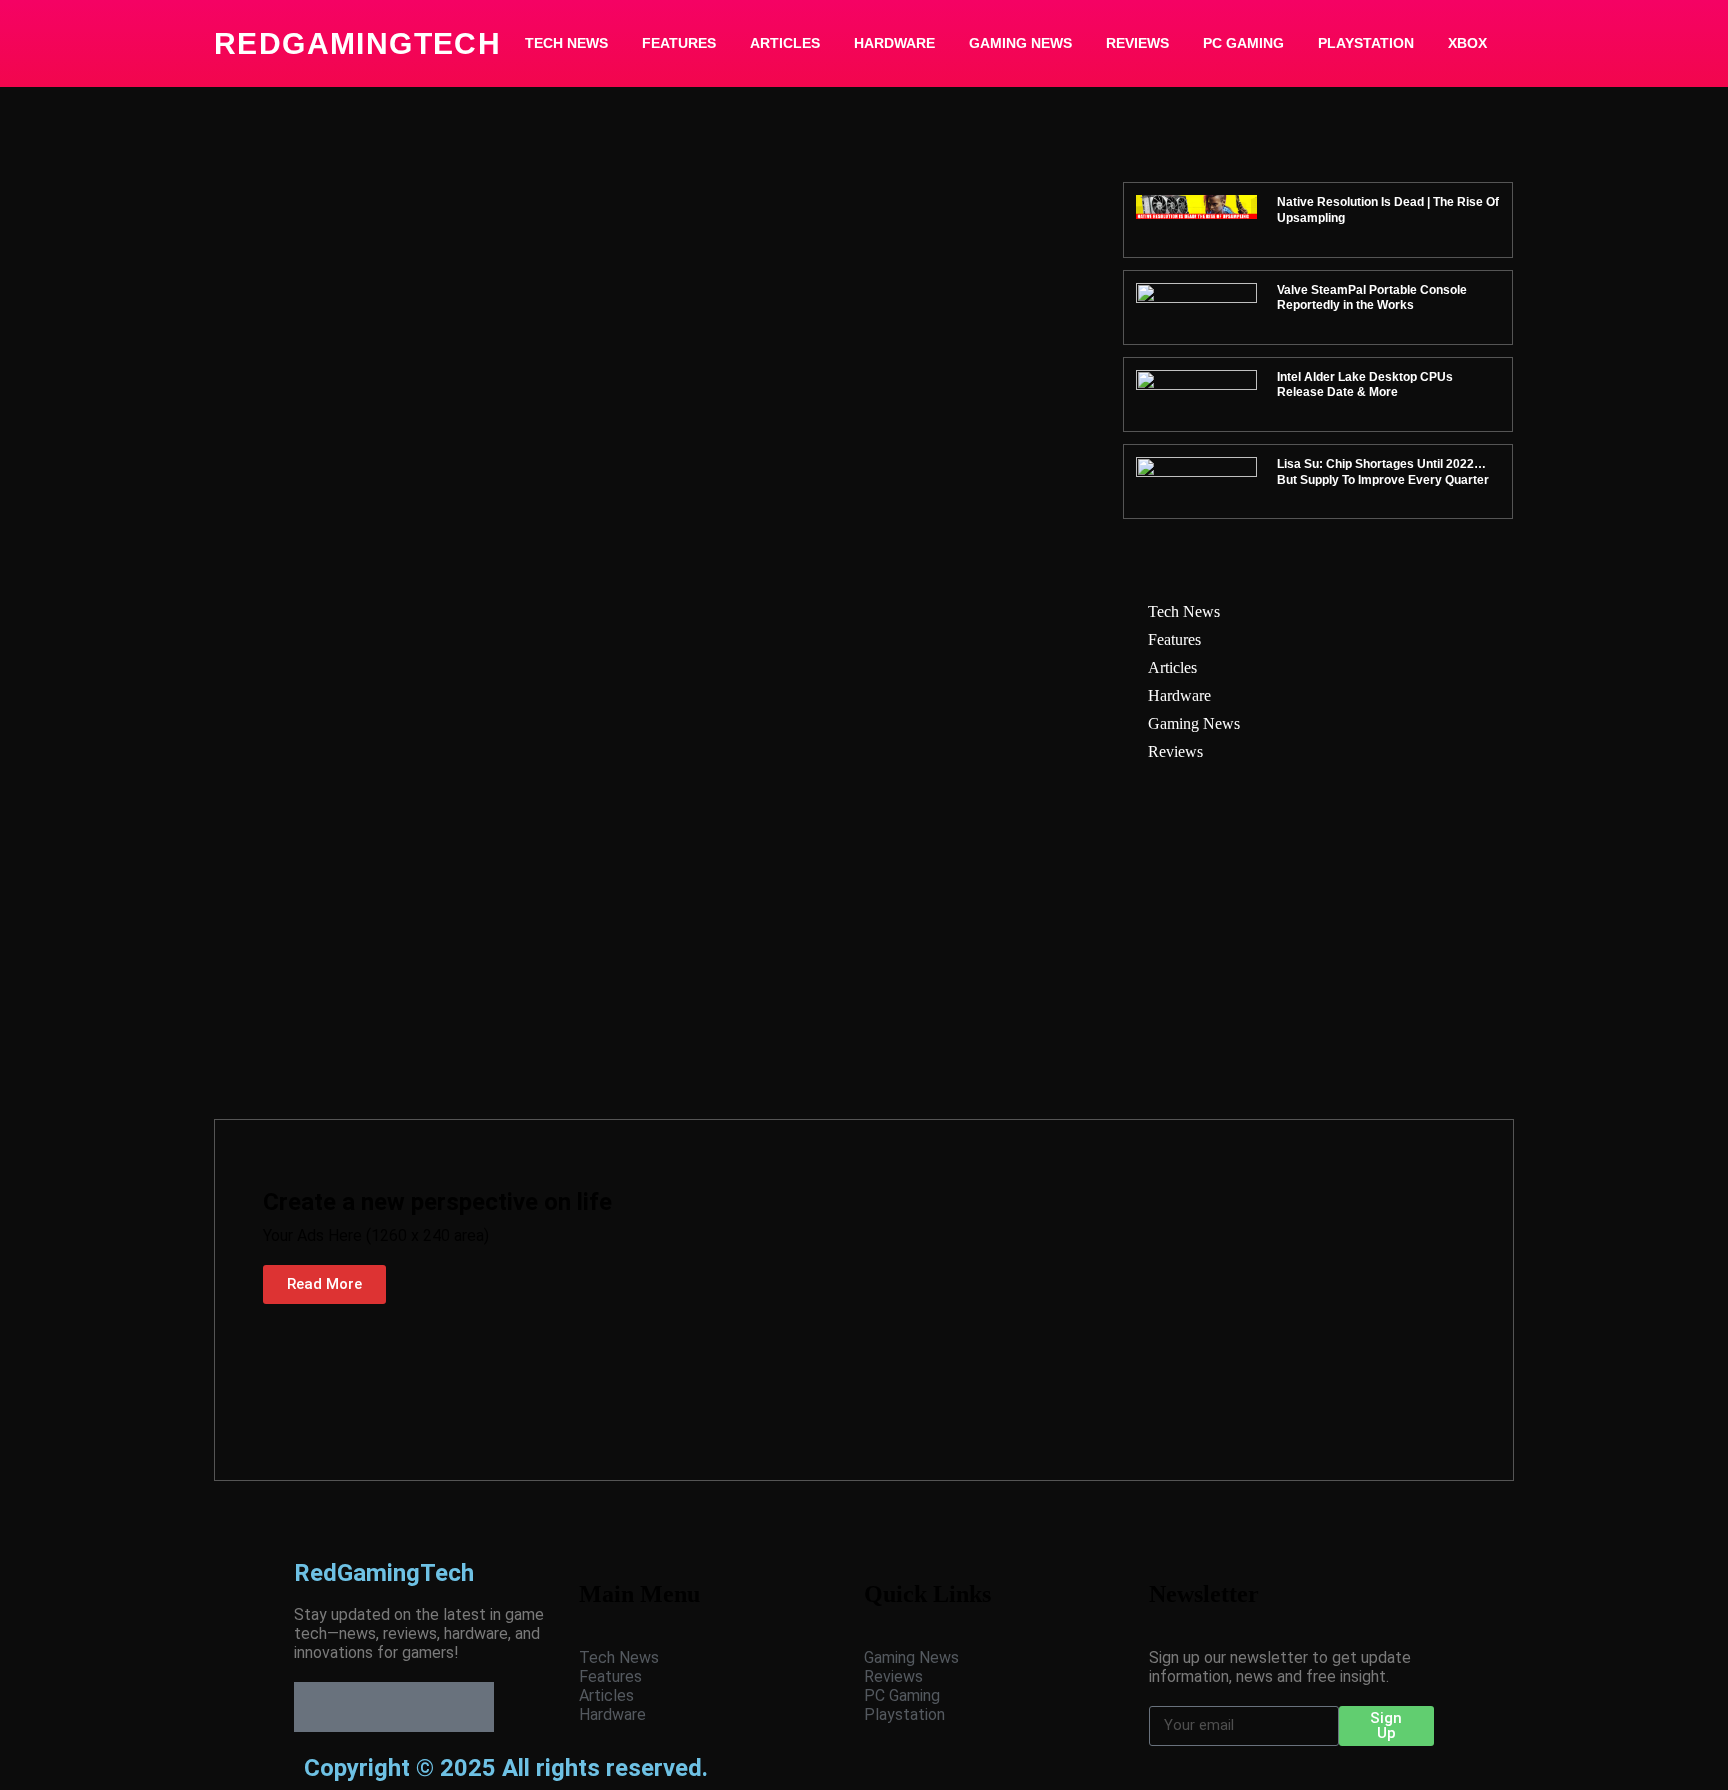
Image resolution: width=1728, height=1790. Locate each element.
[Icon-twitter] (369, 1707)
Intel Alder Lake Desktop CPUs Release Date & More (1365, 385)
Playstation (1366, 43)
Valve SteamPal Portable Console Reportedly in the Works (1372, 298)
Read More (324, 1284)
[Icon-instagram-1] (419, 1707)
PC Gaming (1243, 43)
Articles (785, 43)
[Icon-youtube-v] (469, 1707)
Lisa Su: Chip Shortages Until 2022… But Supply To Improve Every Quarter (1383, 472)
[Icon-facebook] (319, 1707)
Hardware (894, 43)
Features (679, 43)
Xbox (1467, 43)
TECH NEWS (566, 43)
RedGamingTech (357, 43)
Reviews (1137, 43)
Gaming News (1020, 43)
